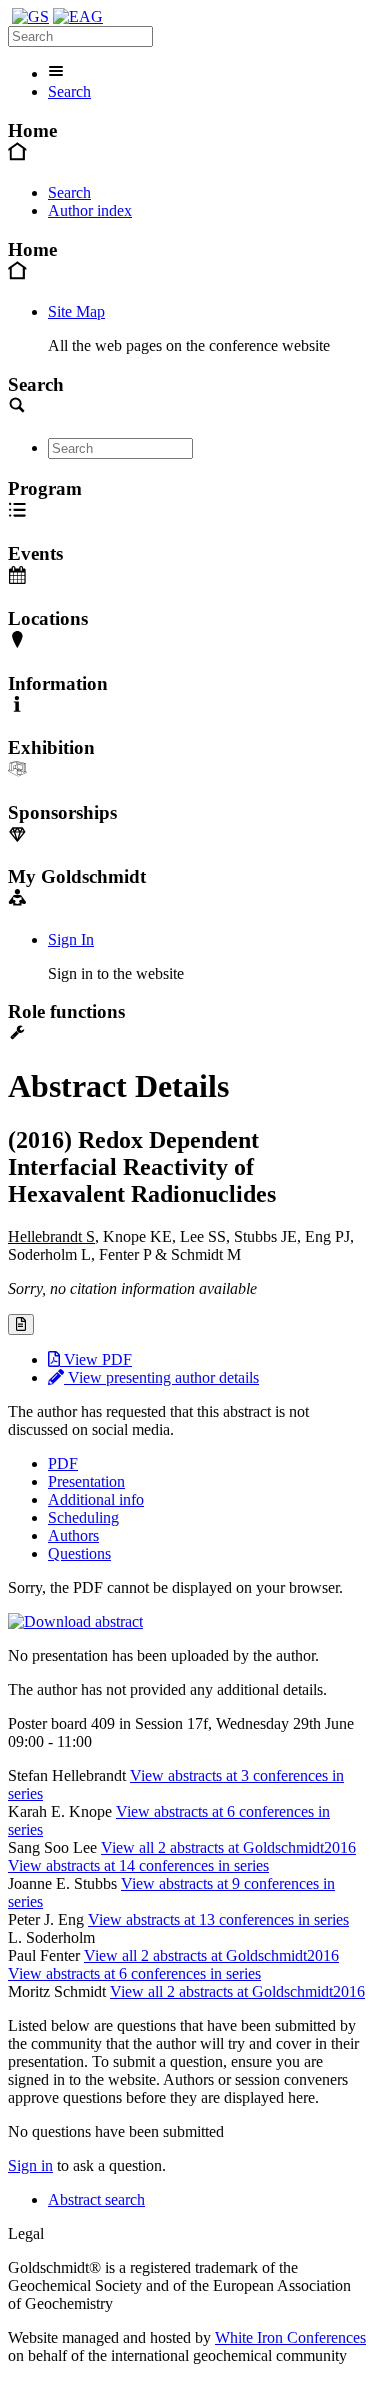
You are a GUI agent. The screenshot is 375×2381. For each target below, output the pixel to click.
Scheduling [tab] (83, 1517)
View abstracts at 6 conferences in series (134, 1973)
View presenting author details (161, 1377)
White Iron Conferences (290, 2337)
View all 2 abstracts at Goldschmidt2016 (228, 1847)
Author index (90, 210)
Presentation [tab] (86, 1481)
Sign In (71, 939)
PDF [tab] (63, 1463)
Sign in (30, 2165)
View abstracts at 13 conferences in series (218, 1919)
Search (69, 91)
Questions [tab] (79, 1553)
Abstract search (96, 2199)
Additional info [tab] (96, 1499)
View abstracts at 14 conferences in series (138, 1865)
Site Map (76, 311)
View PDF (96, 1359)
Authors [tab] (73, 1535)
